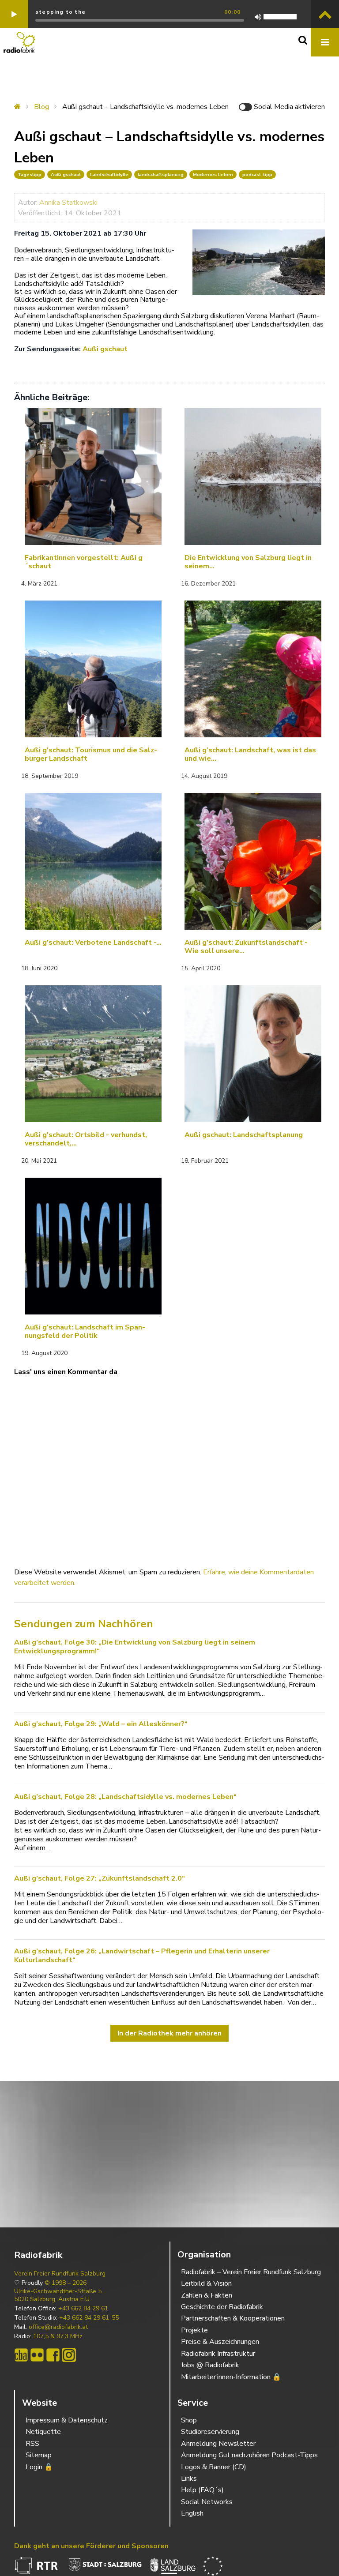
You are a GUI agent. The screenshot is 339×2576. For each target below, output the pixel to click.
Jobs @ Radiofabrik (210, 2365)
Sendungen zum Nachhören (84, 1624)
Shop (189, 2420)
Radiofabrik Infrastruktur (218, 2354)
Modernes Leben (213, 175)
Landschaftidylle (109, 175)
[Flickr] (37, 2355)
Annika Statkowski (68, 203)
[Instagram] (69, 2355)
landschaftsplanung (161, 175)
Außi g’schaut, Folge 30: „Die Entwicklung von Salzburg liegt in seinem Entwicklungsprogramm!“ (135, 1647)
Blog (41, 107)
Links (189, 2478)
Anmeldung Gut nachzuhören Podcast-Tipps (249, 2455)
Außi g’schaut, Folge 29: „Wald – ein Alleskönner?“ (101, 1724)
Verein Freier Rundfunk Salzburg (60, 2274)
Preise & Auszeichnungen (220, 2342)
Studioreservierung (210, 2432)
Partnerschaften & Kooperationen (233, 2318)
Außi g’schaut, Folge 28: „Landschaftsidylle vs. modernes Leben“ (125, 1797)
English (192, 2513)
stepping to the (60, 12)
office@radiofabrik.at (58, 2327)
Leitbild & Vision (206, 2283)
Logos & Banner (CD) (214, 2467)
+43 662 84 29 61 (83, 2309)
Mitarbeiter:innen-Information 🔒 (231, 2377)
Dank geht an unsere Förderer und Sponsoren (91, 2546)
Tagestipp (30, 175)
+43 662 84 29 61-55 (89, 2318)
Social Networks (207, 2502)
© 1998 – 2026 (66, 2283)
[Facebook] (53, 2355)
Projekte (194, 2330)
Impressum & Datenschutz (67, 2420)
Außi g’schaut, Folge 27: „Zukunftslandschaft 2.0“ (100, 1878)
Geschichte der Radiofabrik (222, 2307)
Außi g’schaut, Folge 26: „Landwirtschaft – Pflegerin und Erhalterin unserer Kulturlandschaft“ (142, 1956)
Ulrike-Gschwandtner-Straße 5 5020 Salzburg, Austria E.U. (58, 2295)
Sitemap (39, 2455)
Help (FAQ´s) (202, 2490)
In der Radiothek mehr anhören (169, 2033)
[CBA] (21, 2355)
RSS (32, 2444)
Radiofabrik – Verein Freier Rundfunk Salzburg (251, 2272)
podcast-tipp (257, 175)
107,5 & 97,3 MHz (58, 2336)
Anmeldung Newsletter (218, 2444)
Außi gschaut (66, 175)
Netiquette (43, 2432)
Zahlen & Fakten (207, 2295)
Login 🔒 (39, 2467)
